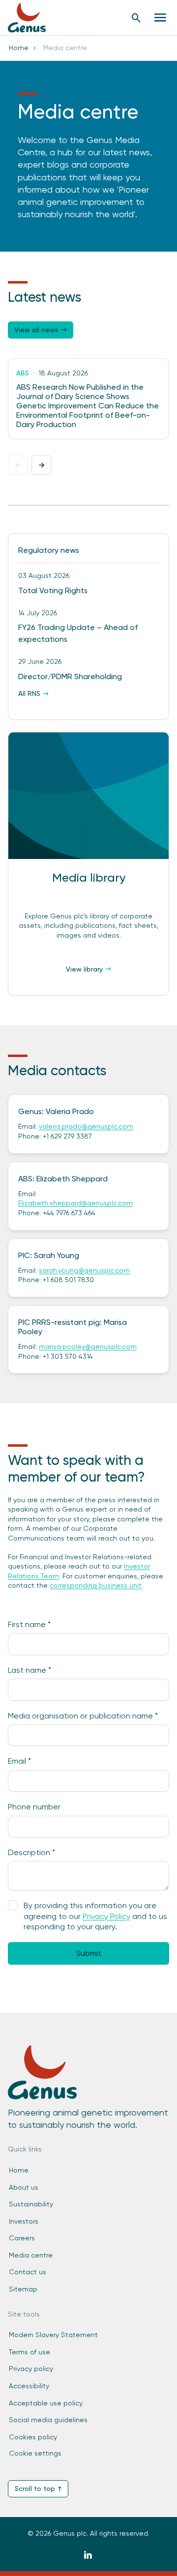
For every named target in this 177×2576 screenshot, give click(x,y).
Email (19, 1761)
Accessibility (29, 2386)
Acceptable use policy (46, 2403)
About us (24, 2187)
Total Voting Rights (53, 590)
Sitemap (23, 2289)
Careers (22, 2238)
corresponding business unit (96, 1585)
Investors (24, 2221)
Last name (29, 1670)
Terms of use (29, 2352)
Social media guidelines (48, 2420)
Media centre (31, 2255)
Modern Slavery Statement (53, 2335)
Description (31, 1852)
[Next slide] (41, 465)
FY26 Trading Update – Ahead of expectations (78, 633)
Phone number (34, 1807)
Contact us (28, 2272)
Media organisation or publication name (83, 1716)
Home (19, 48)
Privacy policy (31, 2369)
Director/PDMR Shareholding (70, 676)
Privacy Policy (106, 1916)
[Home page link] (32, 18)
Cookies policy (33, 2437)
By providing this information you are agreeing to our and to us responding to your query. (95, 1916)
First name (29, 1624)
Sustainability (31, 2204)
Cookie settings (35, 2453)
